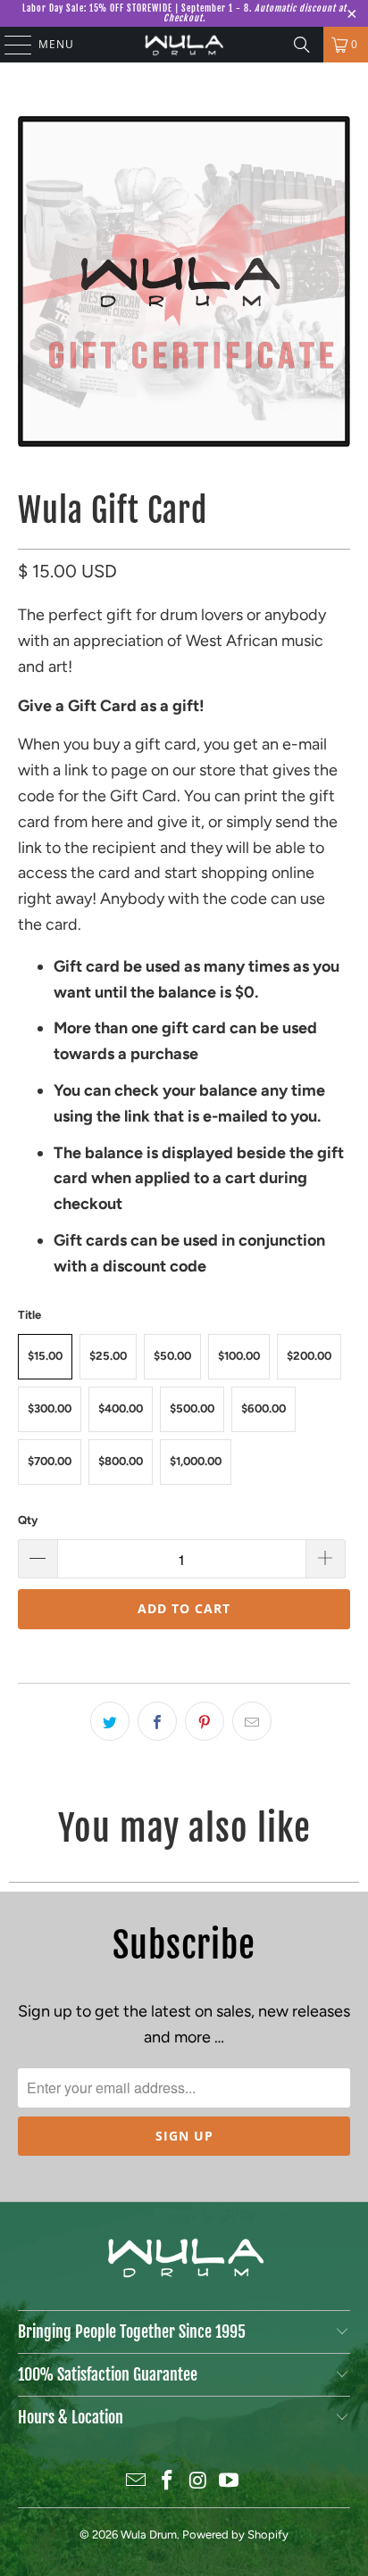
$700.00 (50, 1461)
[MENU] (9, 45)
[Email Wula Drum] (137, 2482)
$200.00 (309, 1356)
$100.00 (239, 1356)
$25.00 (108, 1356)
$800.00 (121, 1461)
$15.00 (45, 1356)
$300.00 (50, 1408)
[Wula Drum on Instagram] (198, 2482)
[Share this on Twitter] (110, 1721)
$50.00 (172, 1356)
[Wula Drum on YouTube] (230, 2482)
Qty (28, 1520)
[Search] (302, 45)
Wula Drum (149, 2535)
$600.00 (263, 1408)
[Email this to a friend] (252, 1721)
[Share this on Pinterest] (205, 1721)
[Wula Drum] (184, 45)
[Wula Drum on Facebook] (168, 2482)
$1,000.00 (196, 1461)
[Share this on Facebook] (157, 1721)
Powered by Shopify (235, 2535)
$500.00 (192, 1408)
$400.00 (121, 1408)
